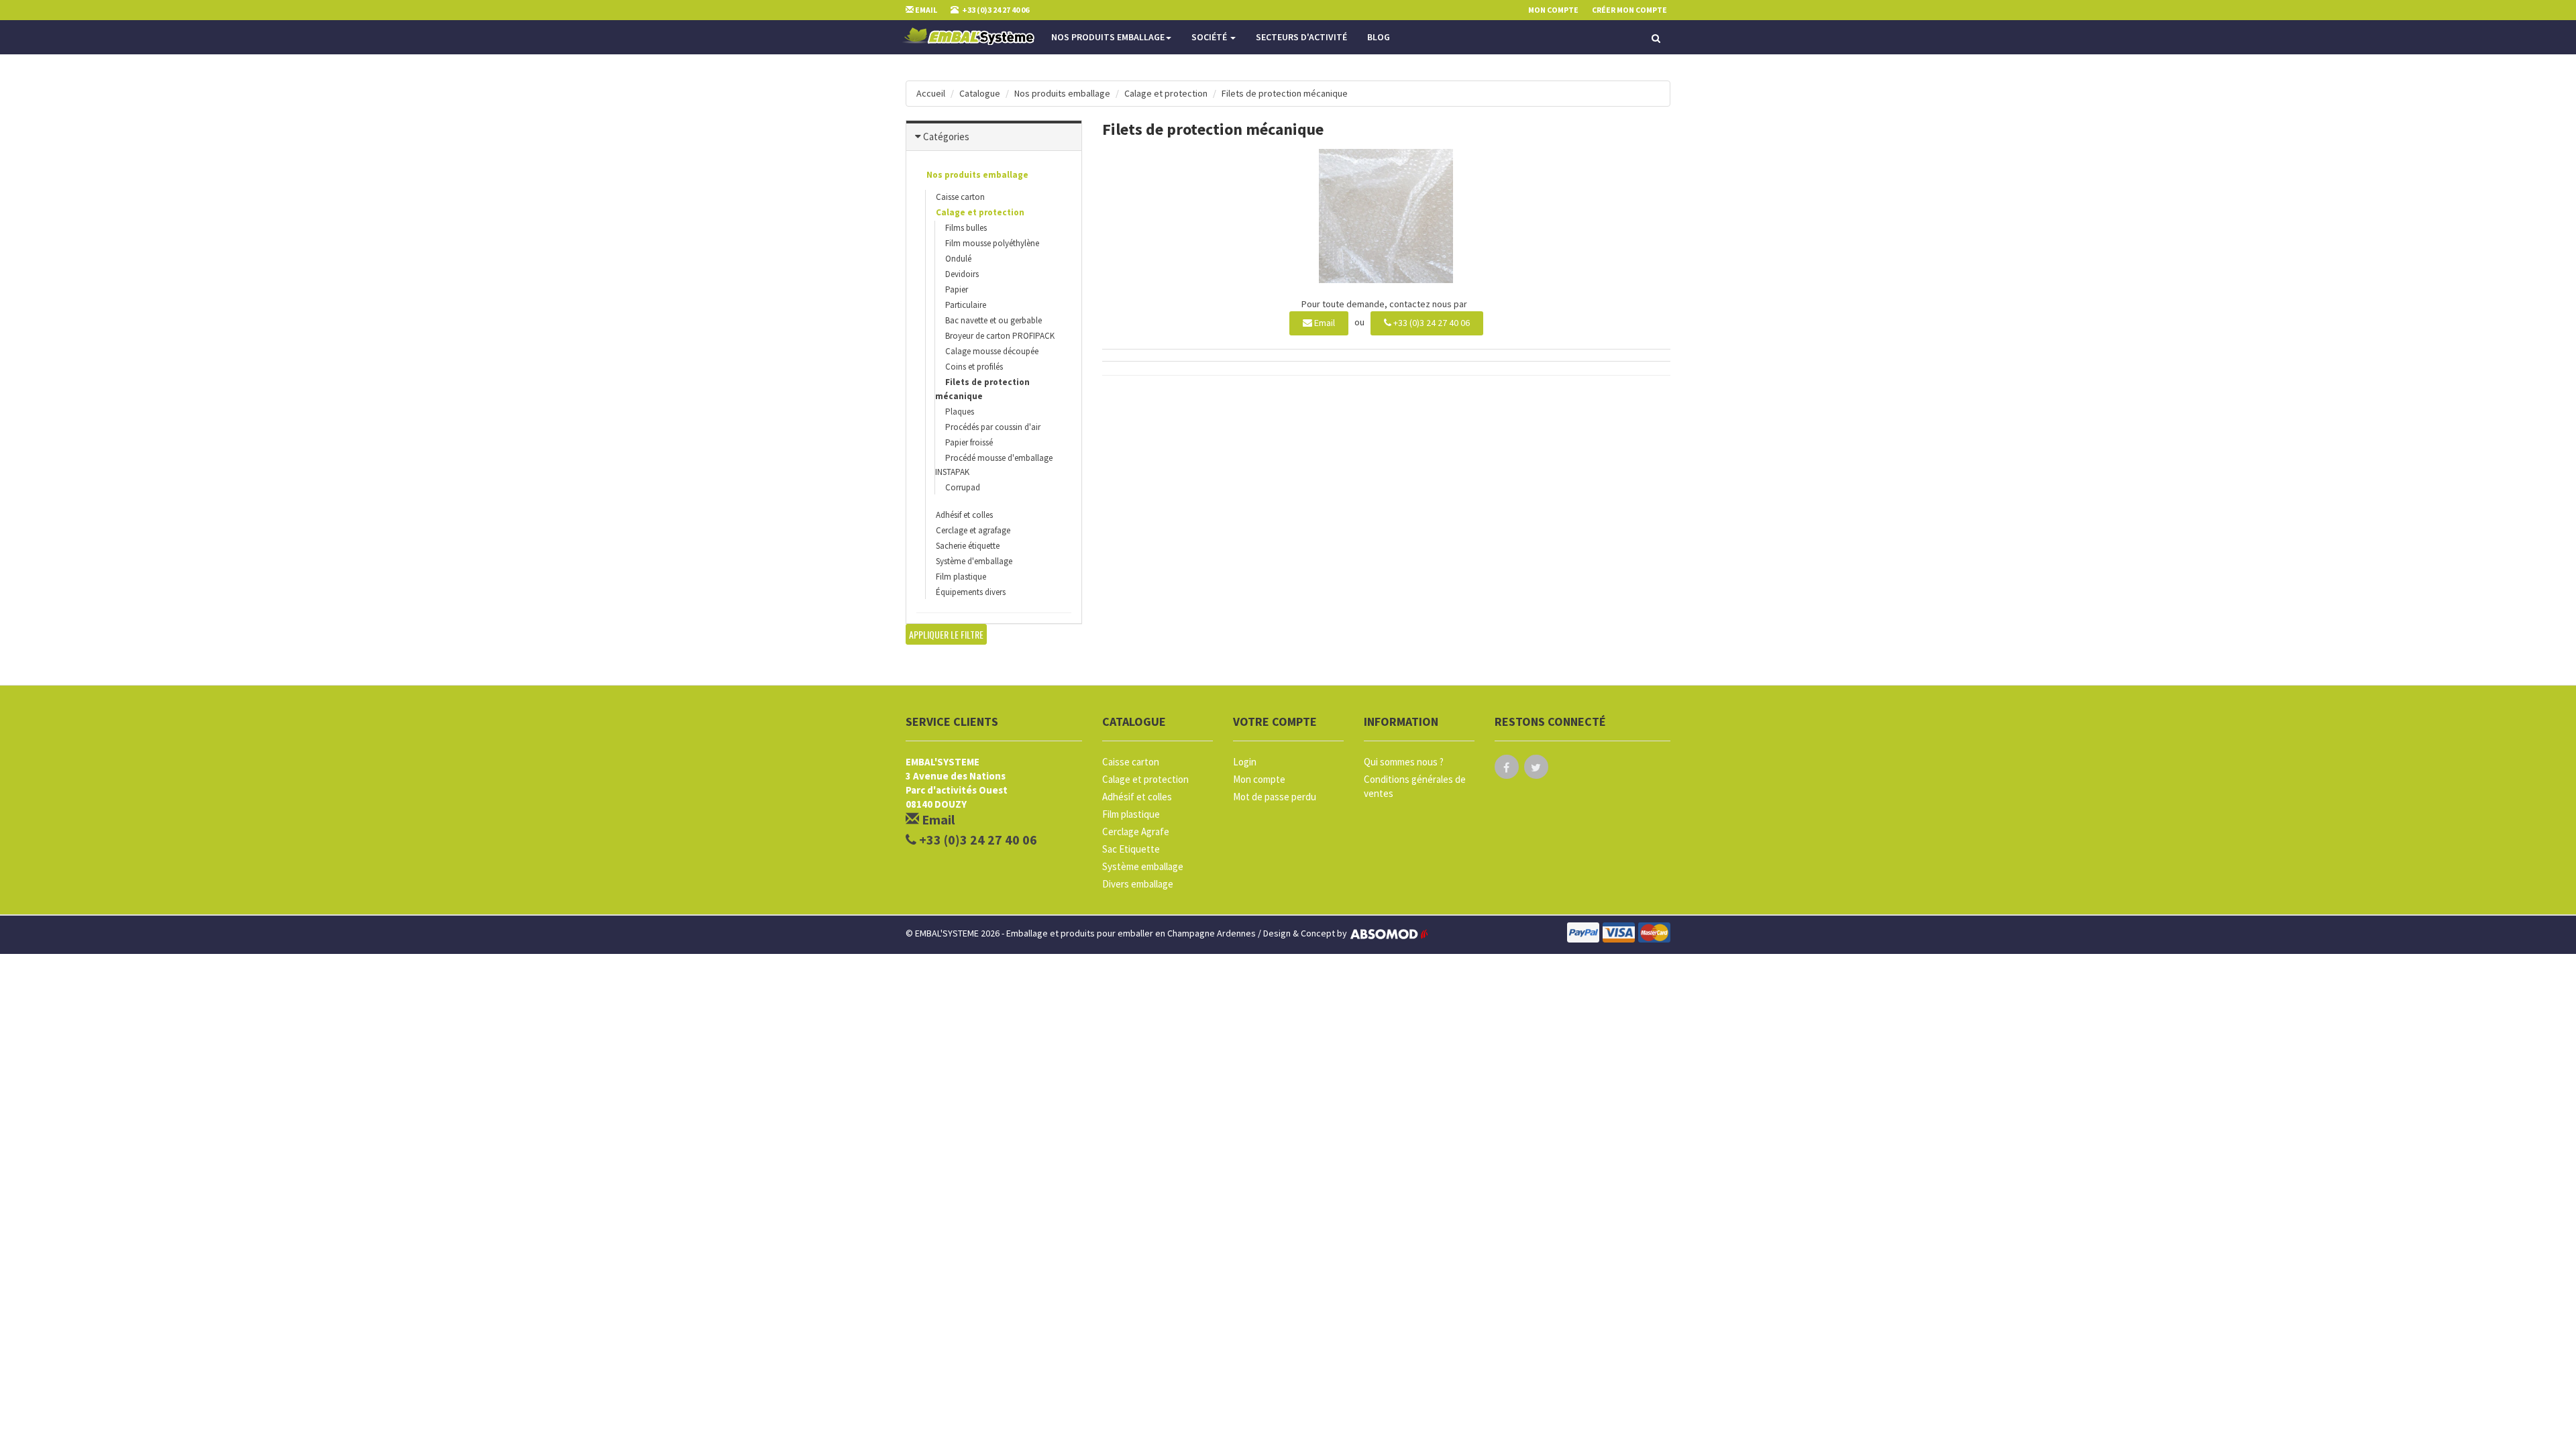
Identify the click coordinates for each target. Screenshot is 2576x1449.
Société (1210, 37)
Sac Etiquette (1131, 849)
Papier (957, 289)
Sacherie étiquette (968, 546)
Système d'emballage (974, 561)
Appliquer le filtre (946, 634)
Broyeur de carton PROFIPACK (1000, 336)
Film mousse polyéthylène (992, 243)
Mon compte (1259, 779)
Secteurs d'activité (1301, 37)
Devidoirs (962, 274)
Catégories (946, 137)
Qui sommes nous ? (1404, 762)
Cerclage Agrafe (1136, 831)
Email (1324, 323)
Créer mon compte (1629, 10)
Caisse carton (960, 197)
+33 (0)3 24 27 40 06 (1431, 323)
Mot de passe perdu (1275, 797)
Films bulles (966, 228)
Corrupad (963, 487)
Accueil (931, 93)
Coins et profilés (974, 367)
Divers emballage (1138, 884)
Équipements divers (971, 592)
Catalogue (980, 93)
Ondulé (958, 259)
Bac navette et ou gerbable (994, 320)
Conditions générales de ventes (1415, 786)
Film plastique (961, 577)
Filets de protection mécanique (1285, 93)
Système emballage (1143, 866)
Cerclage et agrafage (973, 530)
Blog (1379, 37)
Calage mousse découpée (992, 351)
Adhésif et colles (964, 515)
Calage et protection (1166, 93)
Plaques (960, 412)
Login (1245, 762)
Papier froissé (969, 442)
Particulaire (966, 305)
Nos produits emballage (1108, 37)
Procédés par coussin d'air (993, 427)
